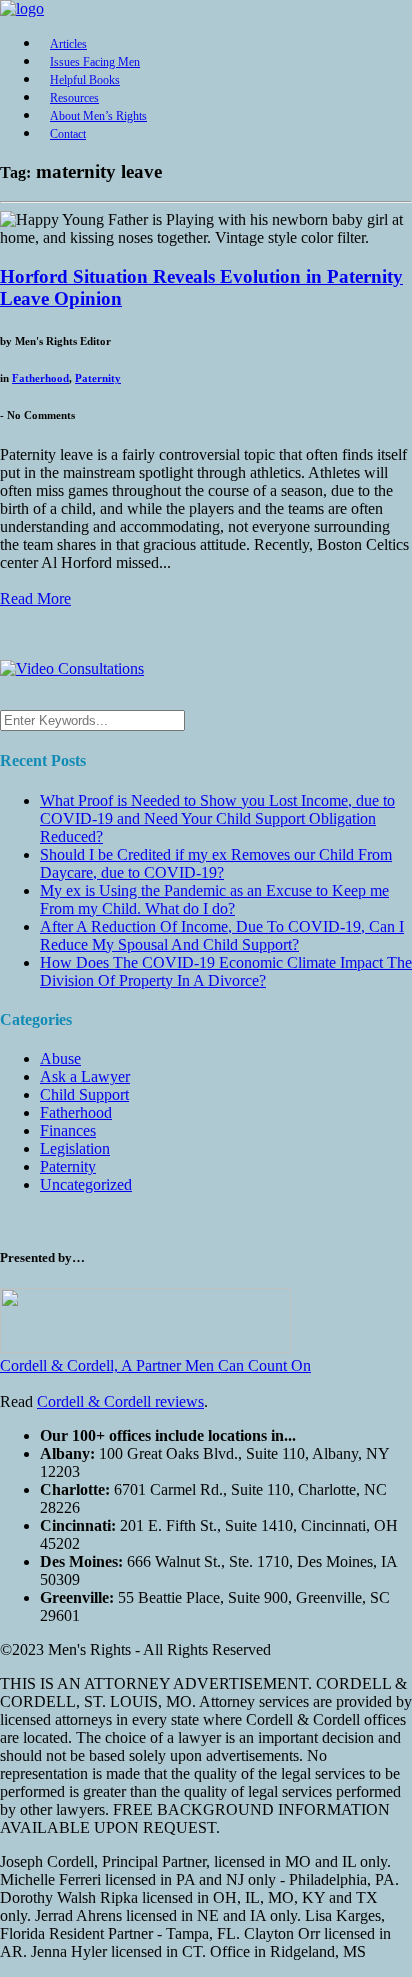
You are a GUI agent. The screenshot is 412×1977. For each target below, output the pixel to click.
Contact (68, 134)
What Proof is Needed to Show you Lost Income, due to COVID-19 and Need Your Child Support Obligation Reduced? (217, 818)
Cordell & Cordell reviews (120, 1401)
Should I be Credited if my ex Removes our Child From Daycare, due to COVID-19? (216, 863)
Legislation (75, 1148)
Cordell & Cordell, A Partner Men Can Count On (155, 1365)
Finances (68, 1130)
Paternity (98, 378)
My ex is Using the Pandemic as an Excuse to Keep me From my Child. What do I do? (214, 899)
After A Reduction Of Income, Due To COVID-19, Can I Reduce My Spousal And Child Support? (222, 935)
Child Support (84, 1094)
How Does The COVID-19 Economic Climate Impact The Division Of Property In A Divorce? (226, 971)
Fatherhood (40, 378)
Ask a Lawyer (85, 1076)
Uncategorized (86, 1184)
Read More (35, 598)
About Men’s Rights (98, 116)
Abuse (60, 1058)
